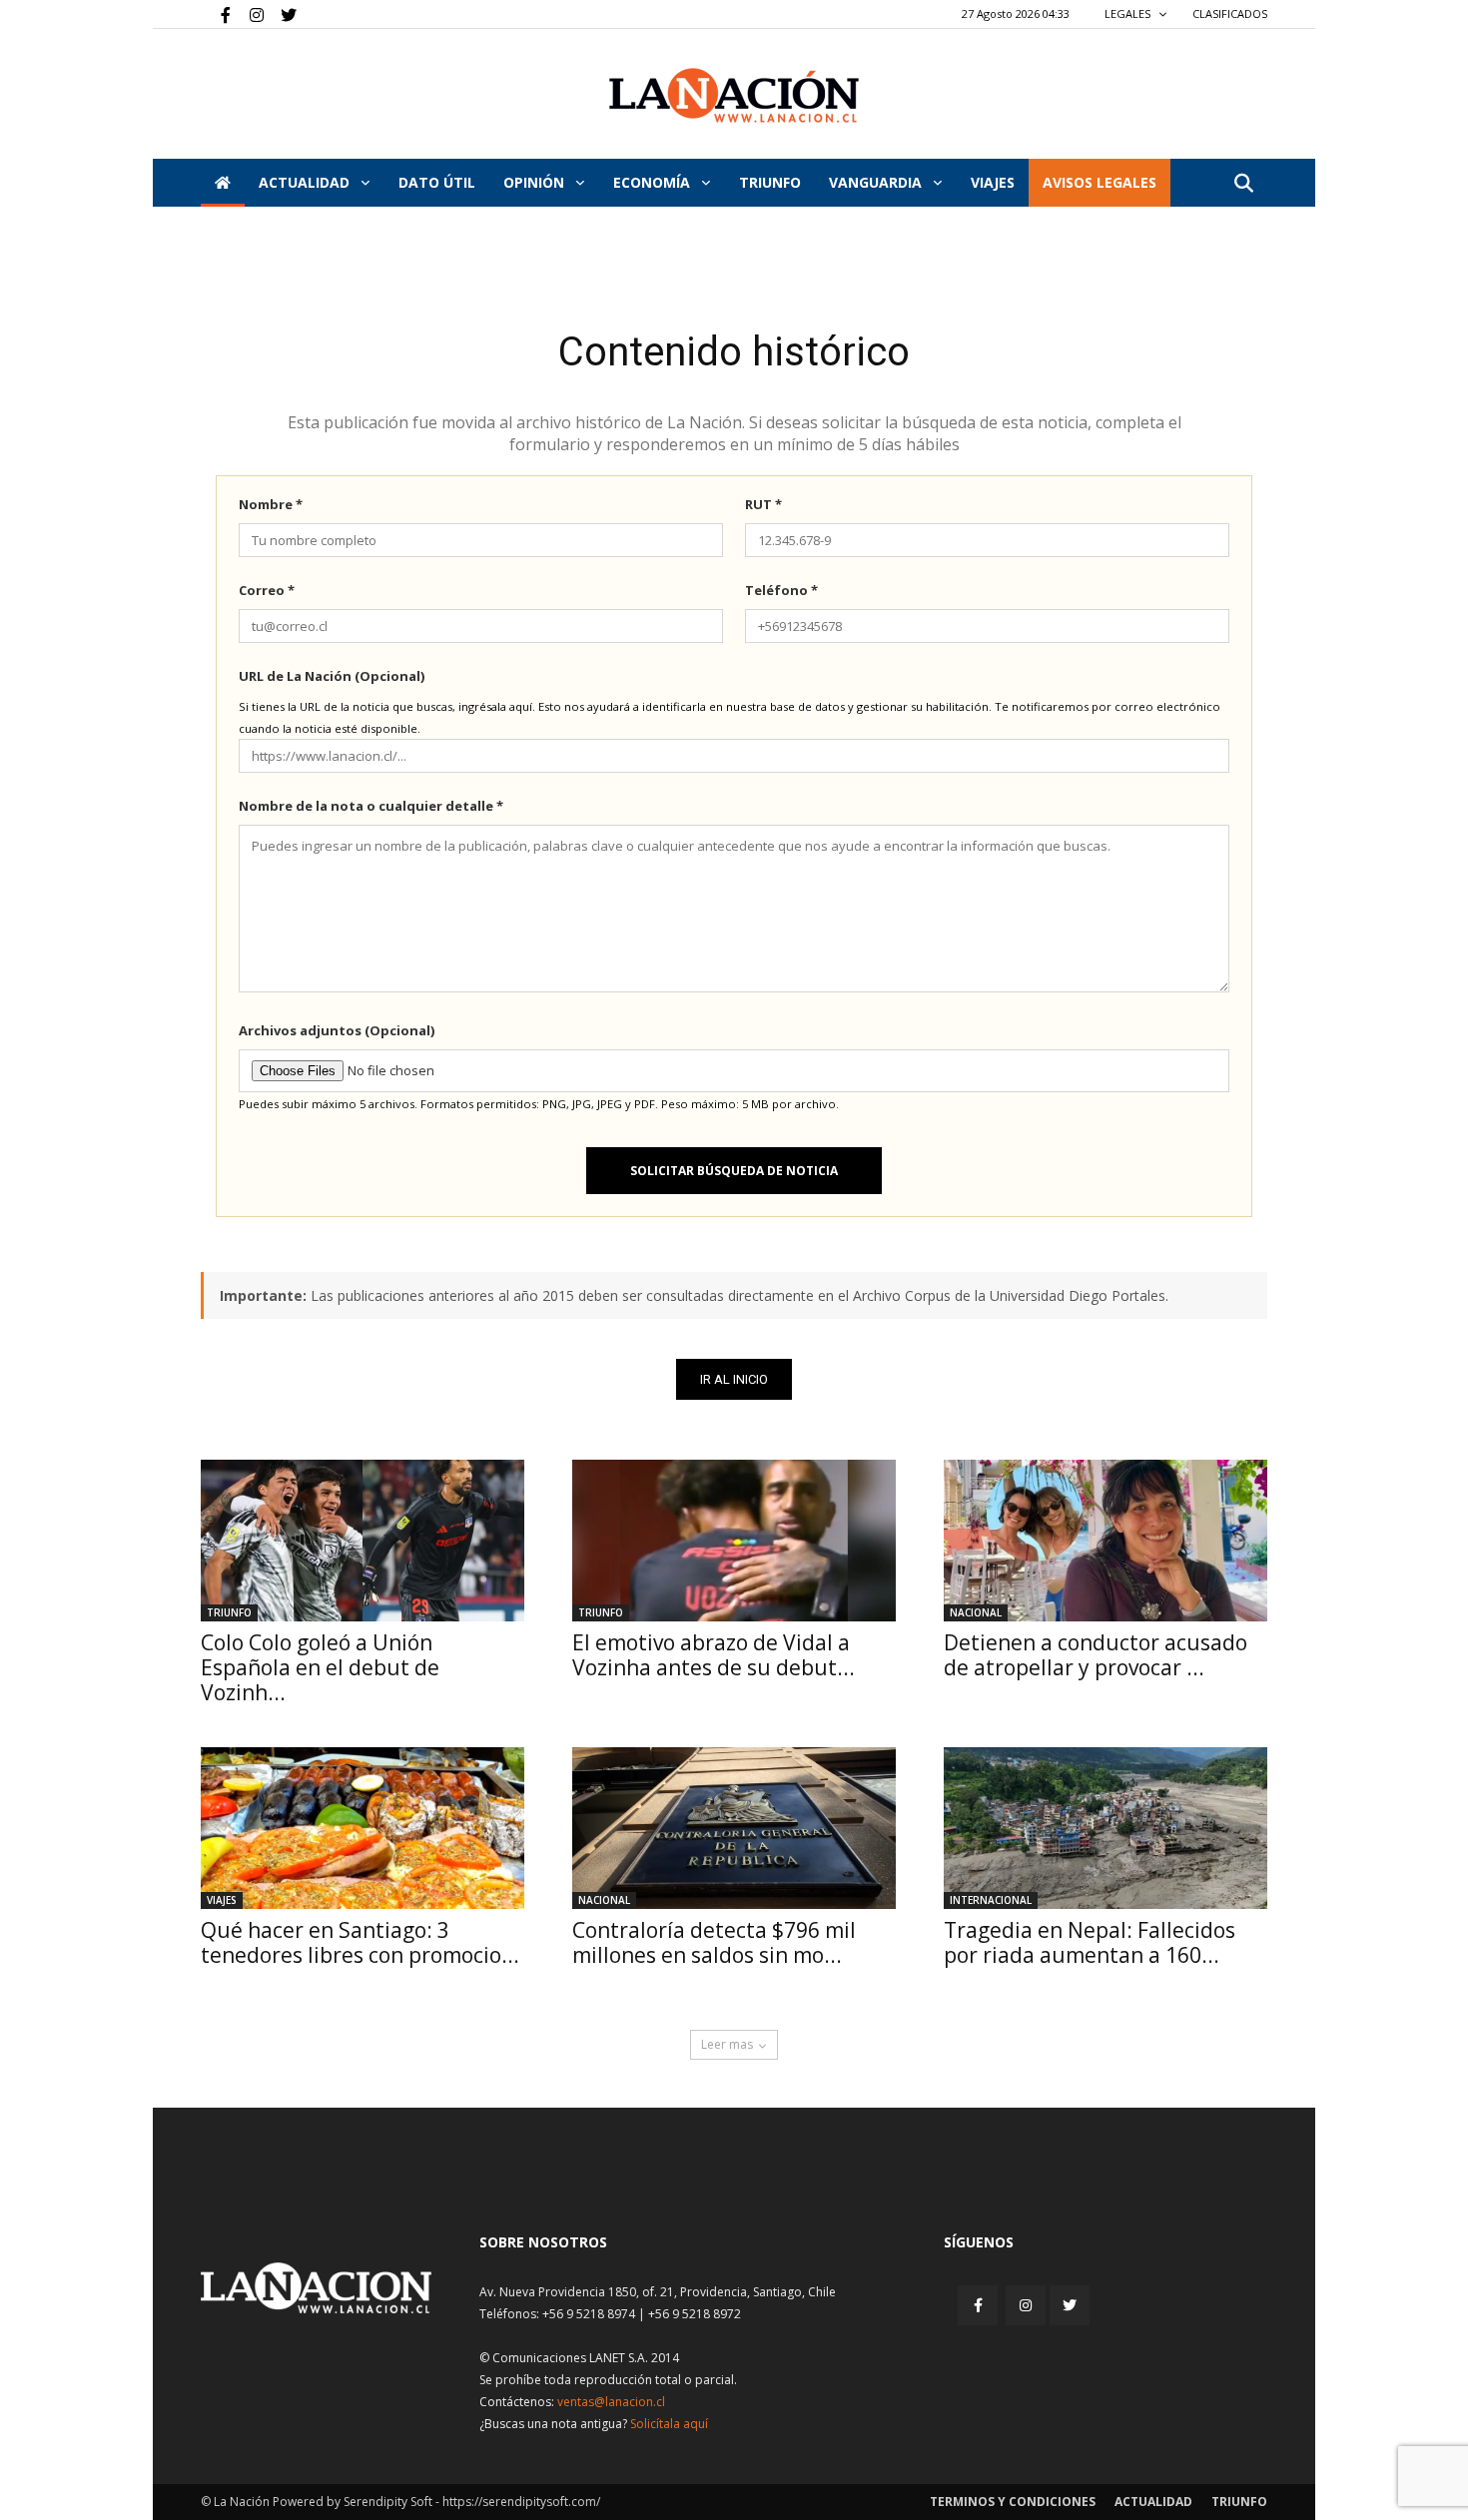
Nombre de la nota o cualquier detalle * (371, 806)
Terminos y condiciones (1013, 2502)
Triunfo (770, 182)
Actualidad (306, 182)
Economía (654, 182)
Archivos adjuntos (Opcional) (337, 1030)
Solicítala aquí (669, 2424)
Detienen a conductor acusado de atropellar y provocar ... (1096, 1655)
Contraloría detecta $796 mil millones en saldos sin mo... (714, 1942)
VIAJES (993, 182)
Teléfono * (781, 590)
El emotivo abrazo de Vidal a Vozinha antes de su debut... (714, 1655)
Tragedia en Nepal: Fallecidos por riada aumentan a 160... (1090, 1942)
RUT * (763, 504)
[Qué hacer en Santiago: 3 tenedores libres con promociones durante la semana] (363, 1828)
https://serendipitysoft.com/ (521, 2502)
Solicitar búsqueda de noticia (734, 1171)
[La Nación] (734, 95)
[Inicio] (223, 183)
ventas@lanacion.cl (611, 2402)
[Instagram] (249, 14)
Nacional (976, 1612)
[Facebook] (216, 14)
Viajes (222, 1900)
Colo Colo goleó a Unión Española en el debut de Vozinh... (320, 1667)
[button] (1243, 184)
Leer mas (727, 2044)
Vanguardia (877, 182)
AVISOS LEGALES (1100, 182)
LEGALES (1129, 13)
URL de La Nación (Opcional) (332, 676)
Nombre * (271, 504)
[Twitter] (282, 14)
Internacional (991, 1900)
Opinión (536, 182)
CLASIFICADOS (1230, 13)
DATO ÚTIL (437, 182)
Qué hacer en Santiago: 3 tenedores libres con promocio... (360, 1942)
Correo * (267, 590)
